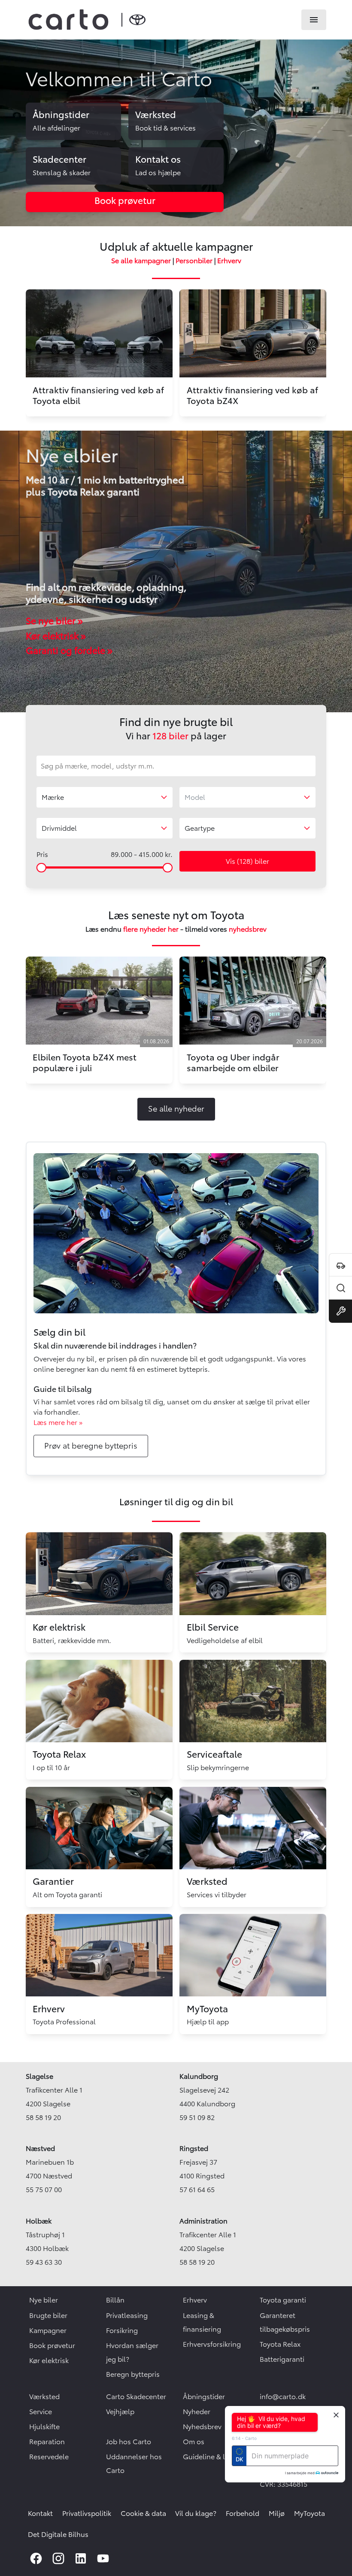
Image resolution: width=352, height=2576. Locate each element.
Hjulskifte (44, 2427)
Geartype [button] (200, 828)
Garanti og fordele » (69, 651)
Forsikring (122, 2330)
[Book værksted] (340, 1311)
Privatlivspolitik (87, 2513)
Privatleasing (127, 2315)
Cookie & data (143, 2513)
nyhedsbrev (248, 929)
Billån (115, 2300)
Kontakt (40, 2513)
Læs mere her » (58, 1422)
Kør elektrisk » (56, 636)
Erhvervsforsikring (212, 2344)
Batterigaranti (282, 2359)
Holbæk (39, 2221)
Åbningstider (204, 2397)
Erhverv (229, 261)
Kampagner (48, 2330)
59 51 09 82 (197, 2117)
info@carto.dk (283, 2397)
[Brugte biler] (340, 1288)
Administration (203, 2221)
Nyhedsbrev (202, 2427)
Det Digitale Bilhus (58, 2534)
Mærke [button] (53, 797)
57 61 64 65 (197, 2190)
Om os (194, 2442)
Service (41, 2412)
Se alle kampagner (141, 261)
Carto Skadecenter (136, 2397)
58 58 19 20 (43, 2117)
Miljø (277, 2513)
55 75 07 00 (44, 2190)
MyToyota (310, 2513)
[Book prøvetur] (340, 1265)
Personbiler (194, 261)
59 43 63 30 (44, 2262)
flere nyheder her (151, 929)
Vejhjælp (120, 2412)
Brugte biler (48, 2315)
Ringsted (194, 2148)
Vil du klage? (196, 2513)
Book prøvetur (52, 2345)
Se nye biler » (54, 621)
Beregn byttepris (133, 2374)
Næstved (40, 2148)
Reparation (47, 2442)
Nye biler (44, 2300)
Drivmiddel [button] (59, 828)
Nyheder (197, 2412)
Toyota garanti (283, 2300)
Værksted (44, 2397)
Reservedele (49, 2457)
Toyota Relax (280, 2344)
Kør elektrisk (49, 2360)
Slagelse (39, 2076)
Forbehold (243, 2513)
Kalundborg (199, 2076)
